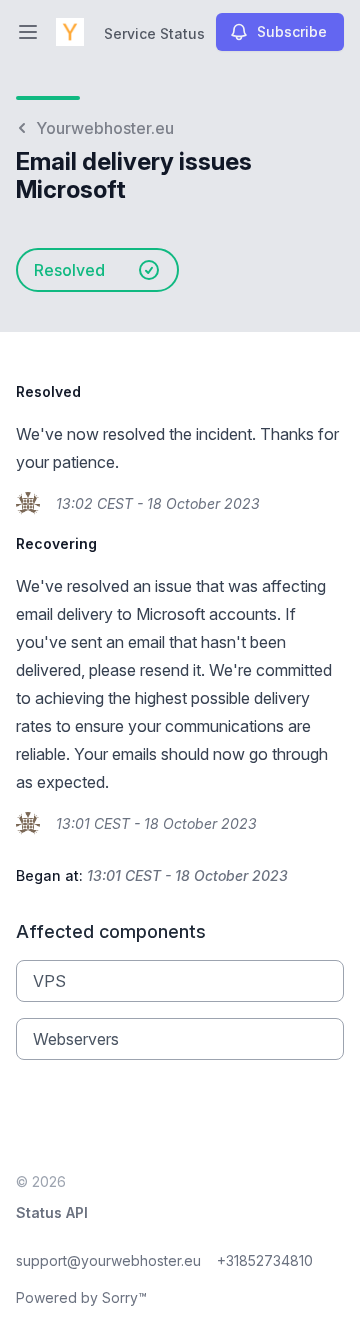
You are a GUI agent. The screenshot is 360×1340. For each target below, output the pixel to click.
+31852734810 (265, 1260)
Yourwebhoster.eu (105, 128)
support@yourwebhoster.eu (108, 1260)
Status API (52, 1212)
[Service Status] (70, 32)
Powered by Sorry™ (81, 1297)
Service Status (154, 33)
